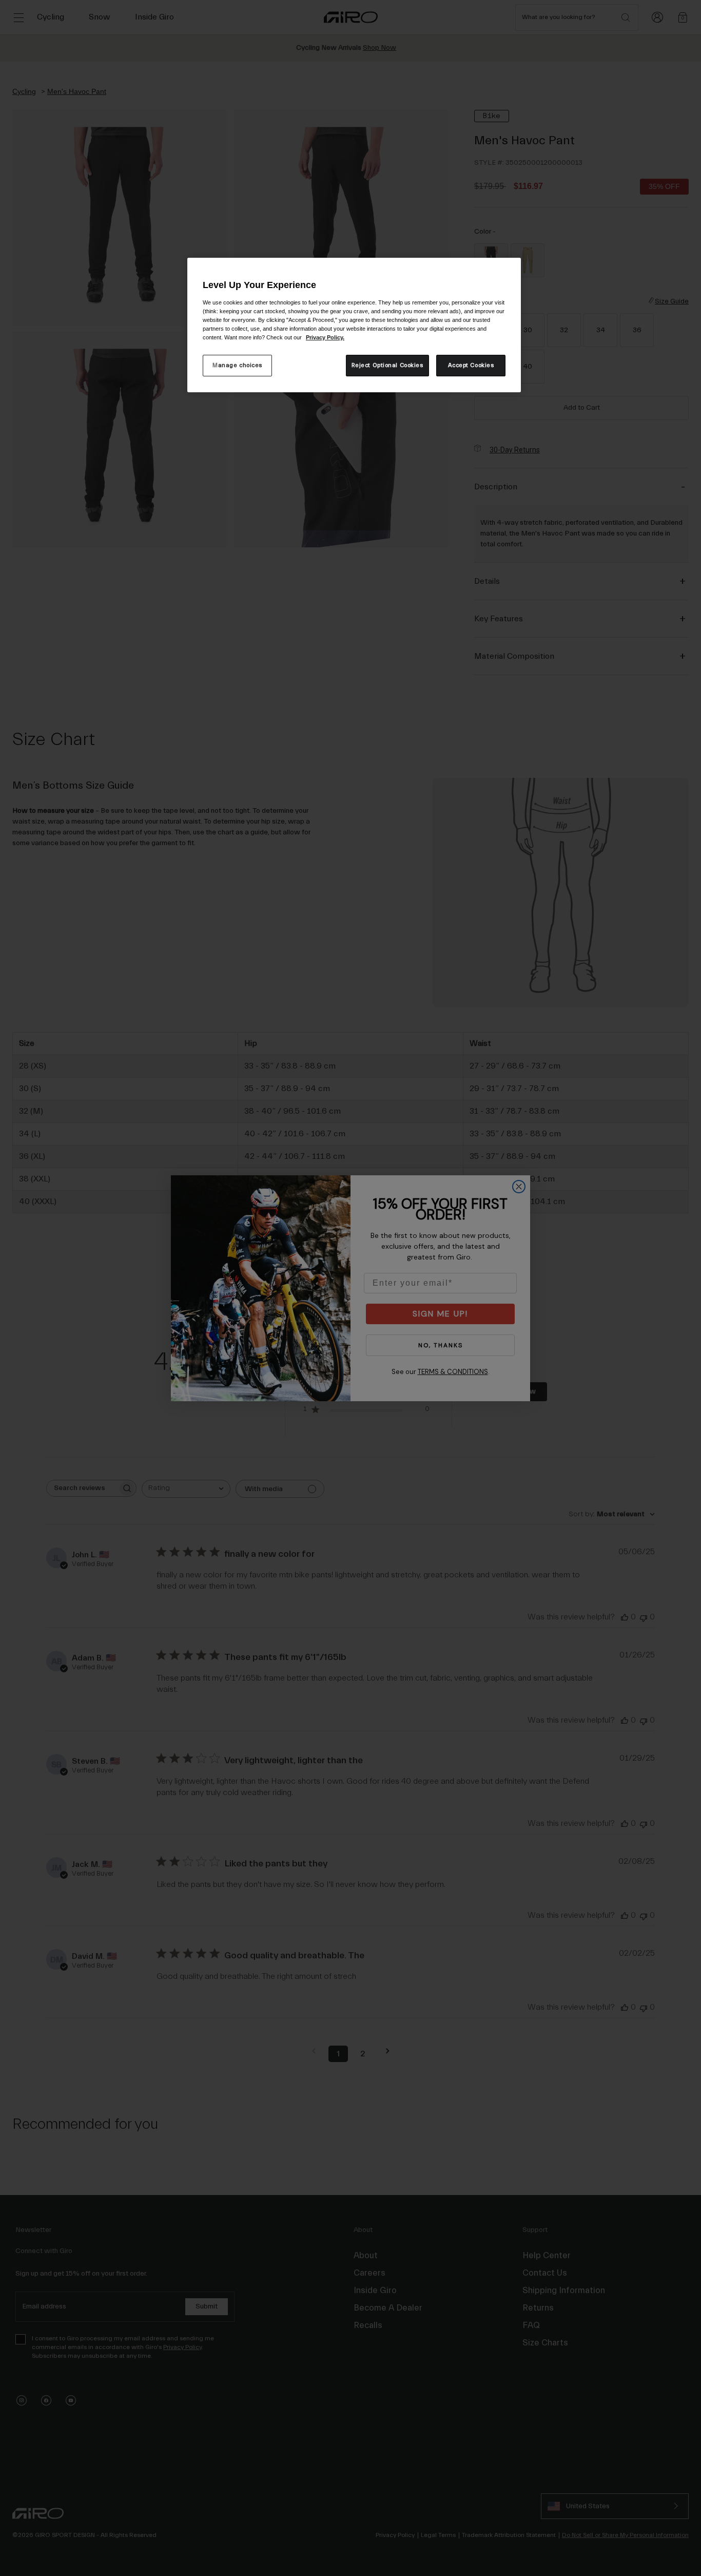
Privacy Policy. (325, 337)
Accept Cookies (471, 365)
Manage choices (237, 365)
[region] (354, 325)
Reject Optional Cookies (387, 365)
